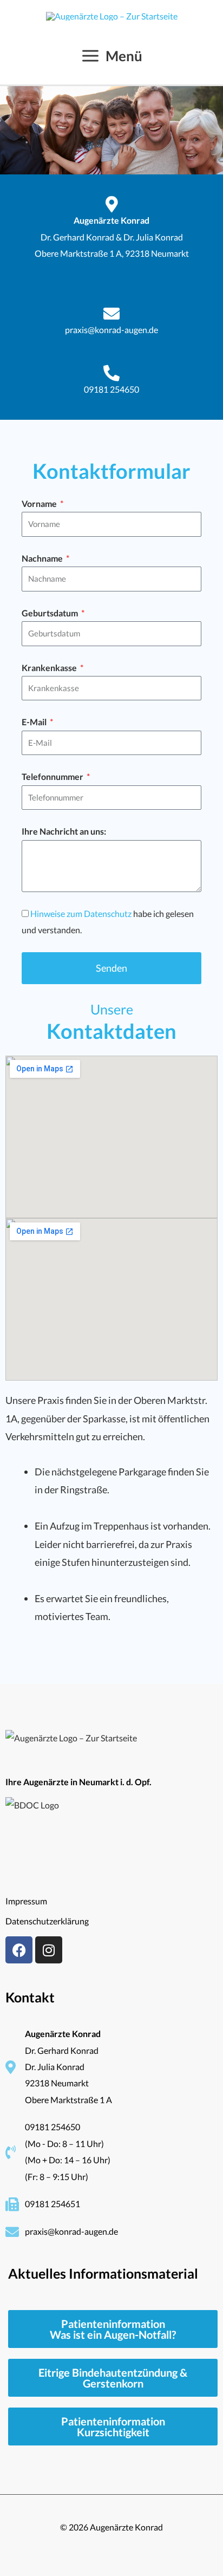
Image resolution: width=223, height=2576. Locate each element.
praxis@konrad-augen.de (111, 330)
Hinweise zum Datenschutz (81, 913)
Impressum (26, 1901)
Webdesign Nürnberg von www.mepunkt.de (111, 2543)
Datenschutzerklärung (47, 1921)
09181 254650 (111, 389)
